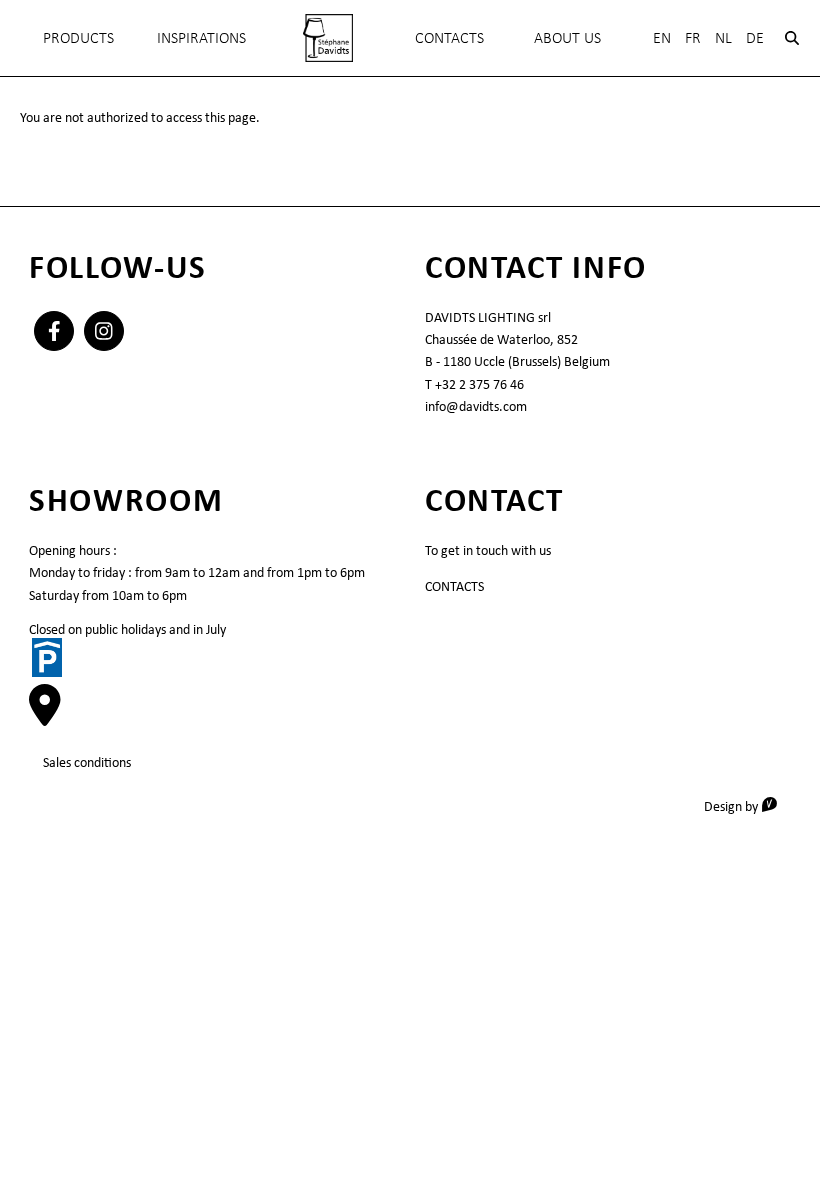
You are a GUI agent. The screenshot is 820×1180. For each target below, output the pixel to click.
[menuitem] (328, 38)
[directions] (45, 716)
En (662, 37)
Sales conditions (87, 762)
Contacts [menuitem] (449, 37)
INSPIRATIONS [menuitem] (201, 37)
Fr (693, 37)
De (755, 37)
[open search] (792, 38)
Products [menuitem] (78, 37)
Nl (723, 37)
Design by (747, 805)
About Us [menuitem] (567, 37)
